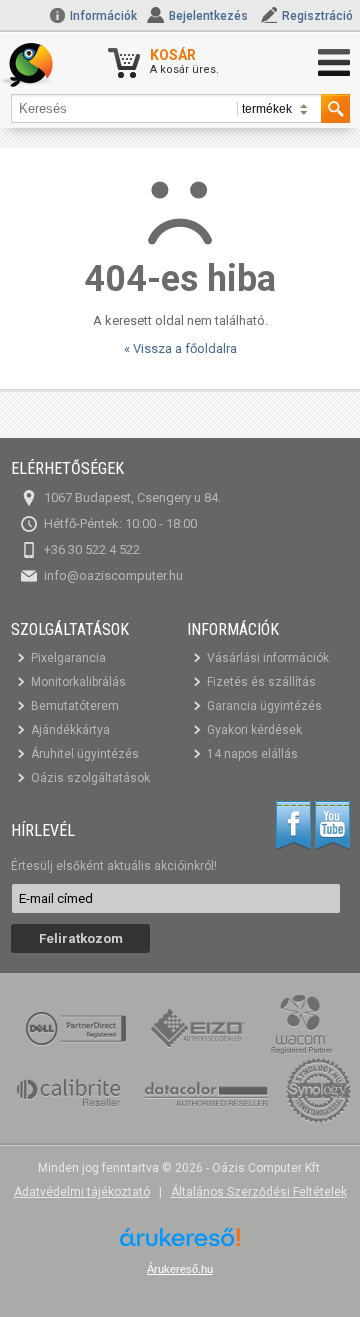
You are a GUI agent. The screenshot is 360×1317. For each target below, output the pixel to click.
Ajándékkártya (70, 730)
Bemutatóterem (75, 706)
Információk (102, 16)
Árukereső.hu (180, 1269)
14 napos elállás (252, 754)
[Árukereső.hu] (180, 1244)
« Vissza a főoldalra (180, 348)
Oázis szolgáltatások (90, 778)
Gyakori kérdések (254, 730)
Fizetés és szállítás (261, 682)
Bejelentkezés (208, 16)
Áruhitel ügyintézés (85, 754)
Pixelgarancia (68, 658)
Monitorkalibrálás (78, 682)
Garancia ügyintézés (264, 706)
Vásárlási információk (268, 658)
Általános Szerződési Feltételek (259, 1192)
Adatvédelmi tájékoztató (82, 1192)
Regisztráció (317, 16)
